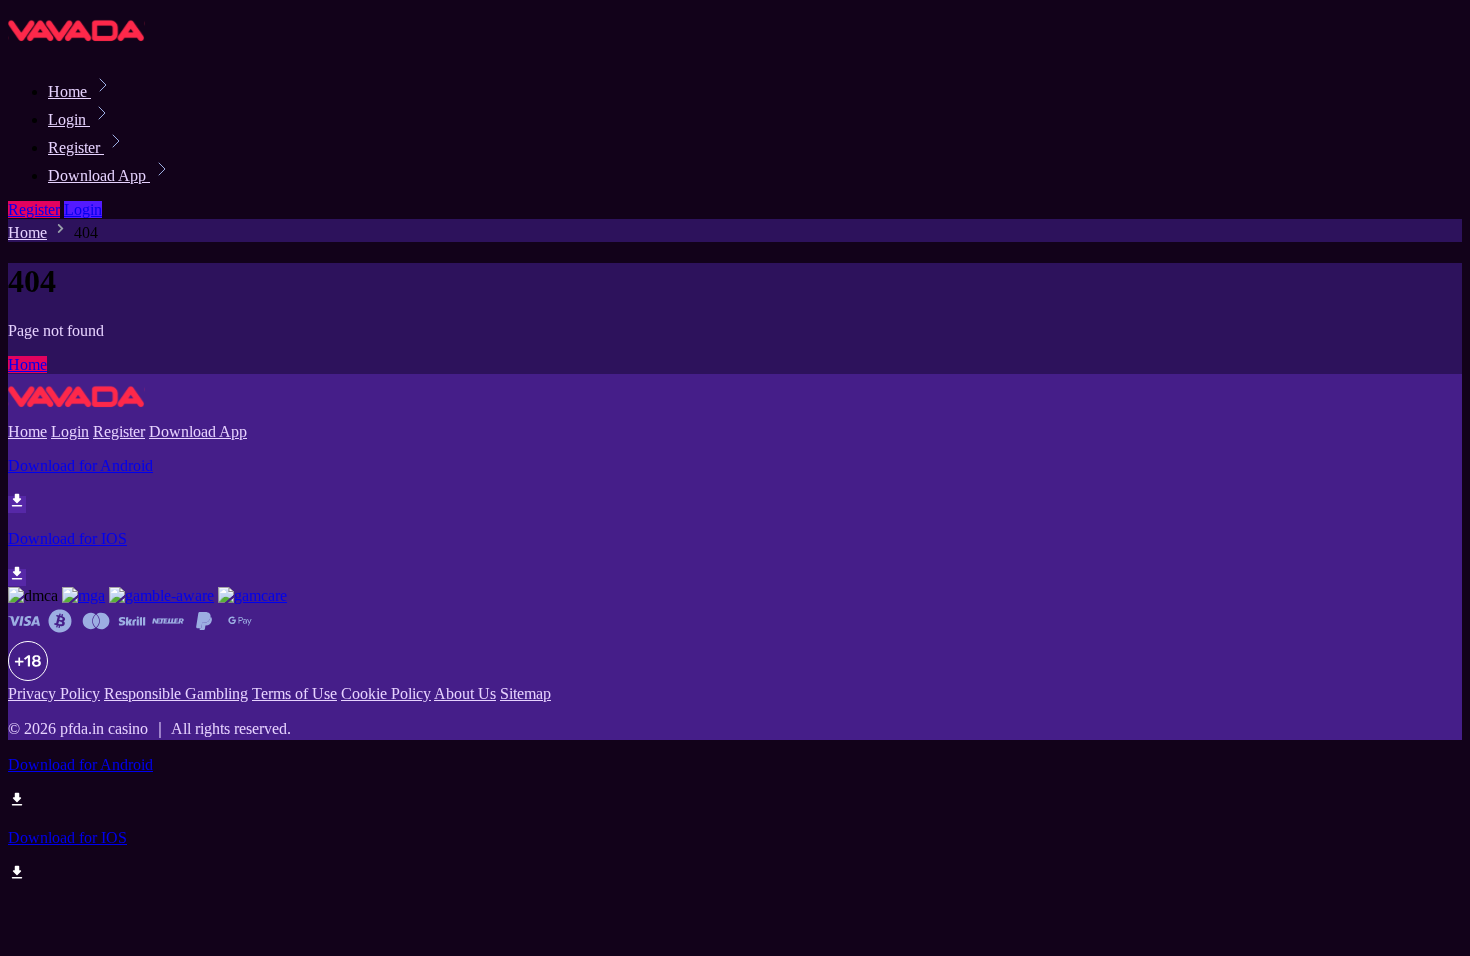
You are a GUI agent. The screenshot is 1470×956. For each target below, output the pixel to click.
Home (69, 91)
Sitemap (525, 693)
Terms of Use (294, 693)
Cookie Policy (386, 693)
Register (76, 147)
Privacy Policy (54, 693)
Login (69, 119)
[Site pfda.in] (76, 47)
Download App (99, 175)
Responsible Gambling (176, 693)
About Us (465, 693)
